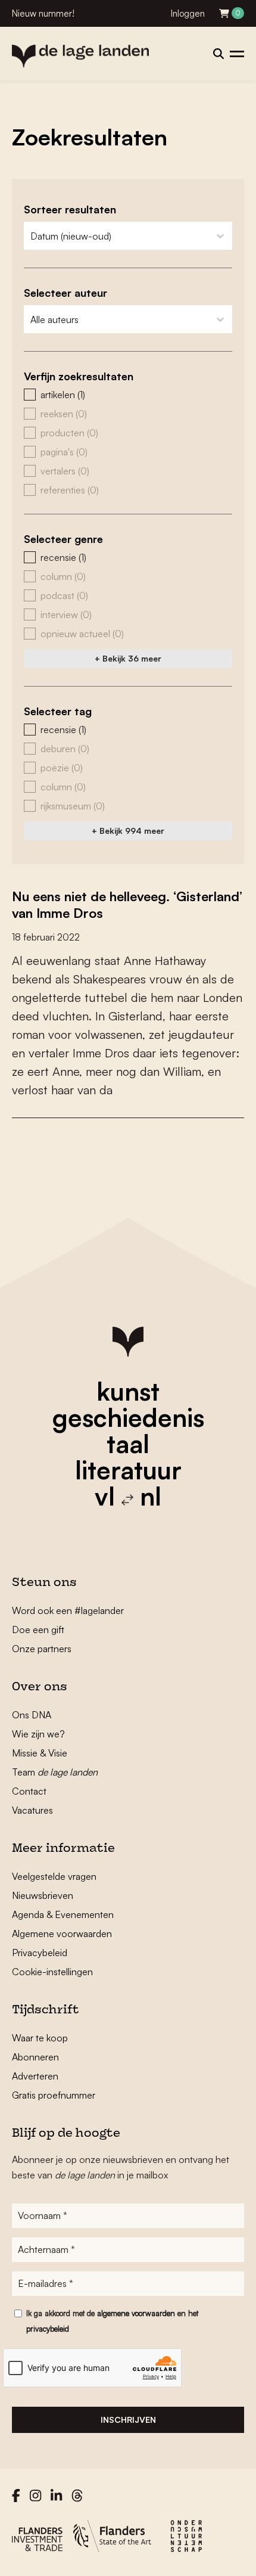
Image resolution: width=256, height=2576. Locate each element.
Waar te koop (40, 2038)
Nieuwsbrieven (43, 1895)
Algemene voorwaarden (62, 1933)
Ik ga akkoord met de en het (112, 2321)
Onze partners (42, 1649)
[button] (128, 395)
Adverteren (35, 2076)
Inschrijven (128, 2420)
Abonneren (35, 2057)
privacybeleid (48, 2329)
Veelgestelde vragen (54, 1876)
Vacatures (32, 1810)
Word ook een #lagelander (68, 1610)
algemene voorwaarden (136, 2313)
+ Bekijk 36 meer (128, 658)
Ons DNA (32, 1715)
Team (55, 1772)
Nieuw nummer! (43, 13)
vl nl (128, 1496)
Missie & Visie (40, 1753)
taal (128, 1444)
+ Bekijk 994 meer (128, 831)
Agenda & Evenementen (63, 1914)
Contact (29, 1791)
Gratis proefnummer (54, 2095)
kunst (128, 1391)
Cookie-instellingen (52, 1972)
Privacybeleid (40, 1953)
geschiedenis (128, 1417)
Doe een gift (38, 1630)
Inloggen (188, 13)
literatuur (128, 1470)
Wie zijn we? (38, 1734)
